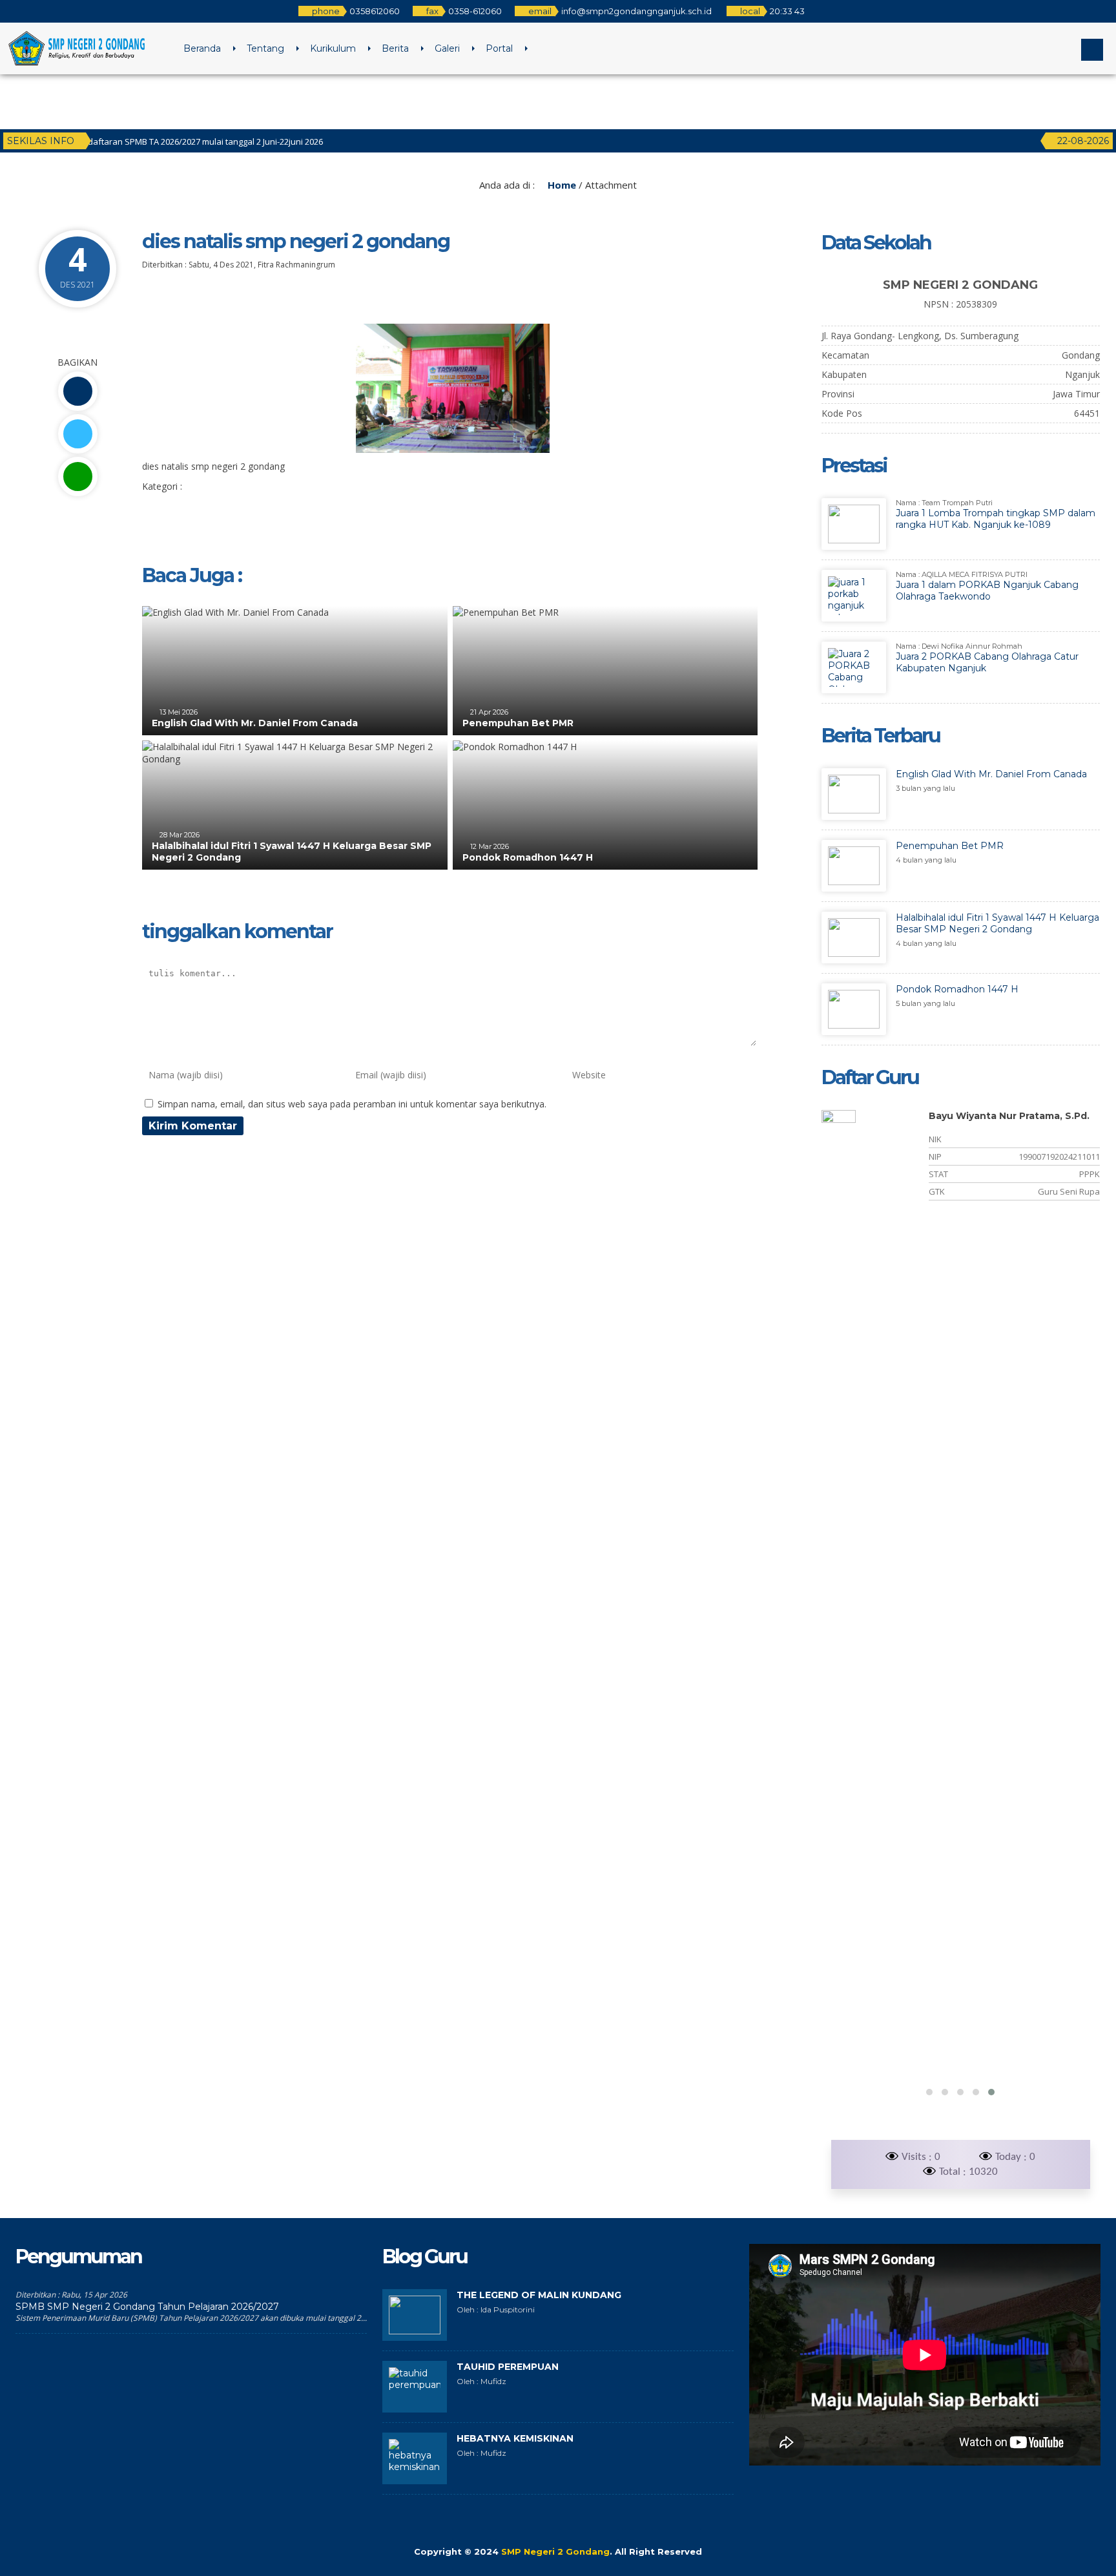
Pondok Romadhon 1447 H (528, 857)
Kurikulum (333, 48)
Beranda (202, 48)
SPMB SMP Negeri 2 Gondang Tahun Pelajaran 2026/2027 (147, 2307)
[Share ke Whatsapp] (77, 476)
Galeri (447, 48)
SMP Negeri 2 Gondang (555, 2551)
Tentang (265, 48)
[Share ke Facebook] (77, 391)
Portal (499, 48)
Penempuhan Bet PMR (518, 723)
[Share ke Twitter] (77, 434)
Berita (395, 48)
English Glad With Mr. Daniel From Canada (255, 723)
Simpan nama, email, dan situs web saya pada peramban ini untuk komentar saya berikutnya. (352, 1104)
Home (561, 185)
